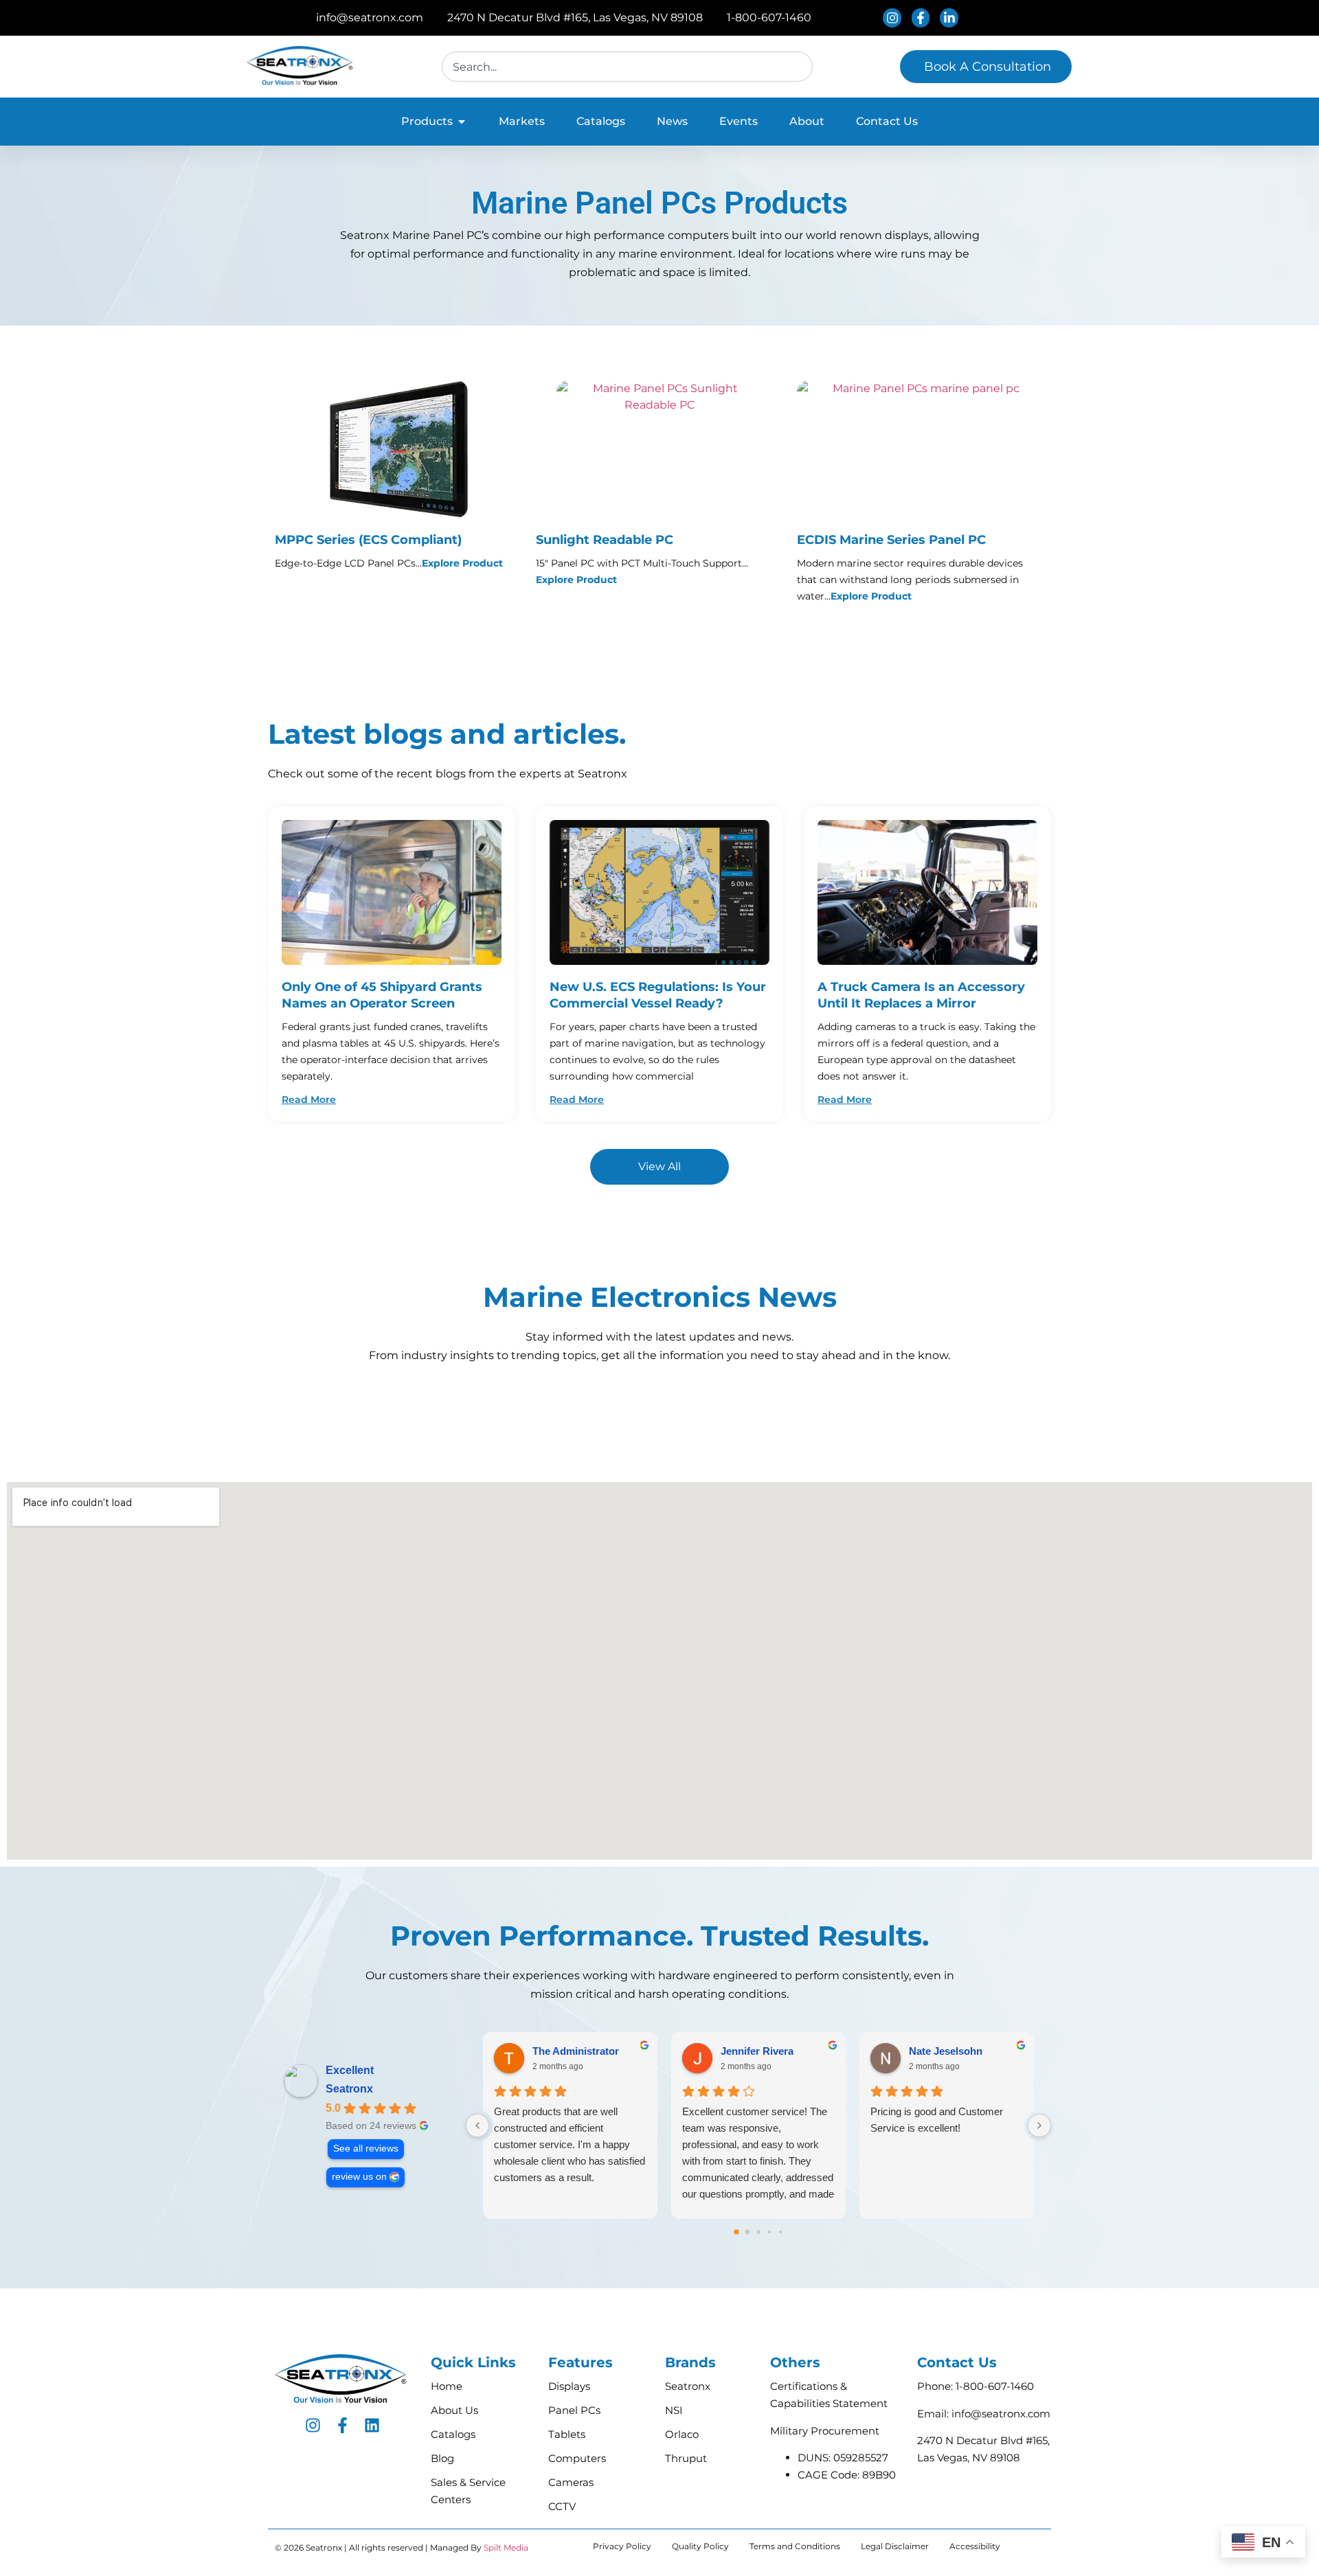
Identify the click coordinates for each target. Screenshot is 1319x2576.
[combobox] (627, 67)
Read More (309, 1099)
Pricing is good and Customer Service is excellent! (937, 2120)
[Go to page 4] (780, 2232)
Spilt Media (506, 2547)
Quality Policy (700, 2546)
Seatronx (349, 2089)
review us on (359, 2177)
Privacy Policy (622, 2546)
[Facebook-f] (342, 2425)
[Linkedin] (372, 2425)
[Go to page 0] (736, 2233)
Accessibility (975, 2546)
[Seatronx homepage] (301, 67)
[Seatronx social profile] (894, 18)
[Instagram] (313, 2425)
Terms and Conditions (795, 2546)
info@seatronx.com (1001, 2414)
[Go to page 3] (769, 2232)
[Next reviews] (1039, 2125)
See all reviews (366, 2148)
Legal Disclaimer (895, 2546)
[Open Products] (462, 122)
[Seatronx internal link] (392, 892)
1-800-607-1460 (995, 2386)
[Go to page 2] (758, 2232)
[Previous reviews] (477, 2125)
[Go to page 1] (748, 2232)
